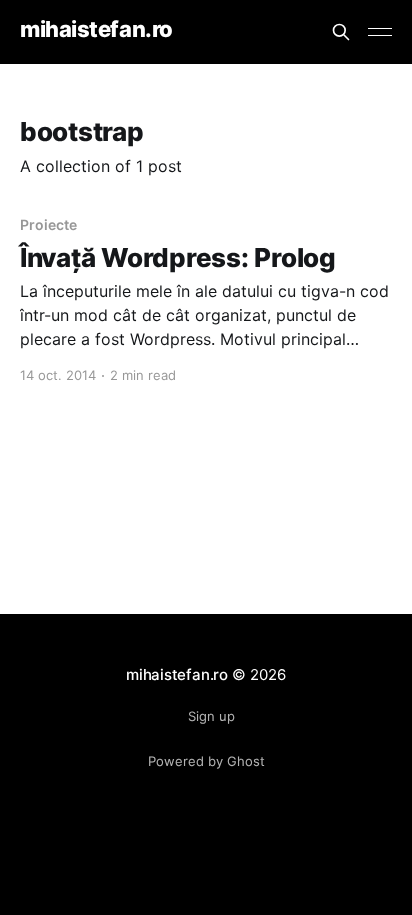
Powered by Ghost (206, 761)
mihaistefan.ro (96, 29)
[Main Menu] (380, 32)
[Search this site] (341, 32)
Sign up (211, 716)
